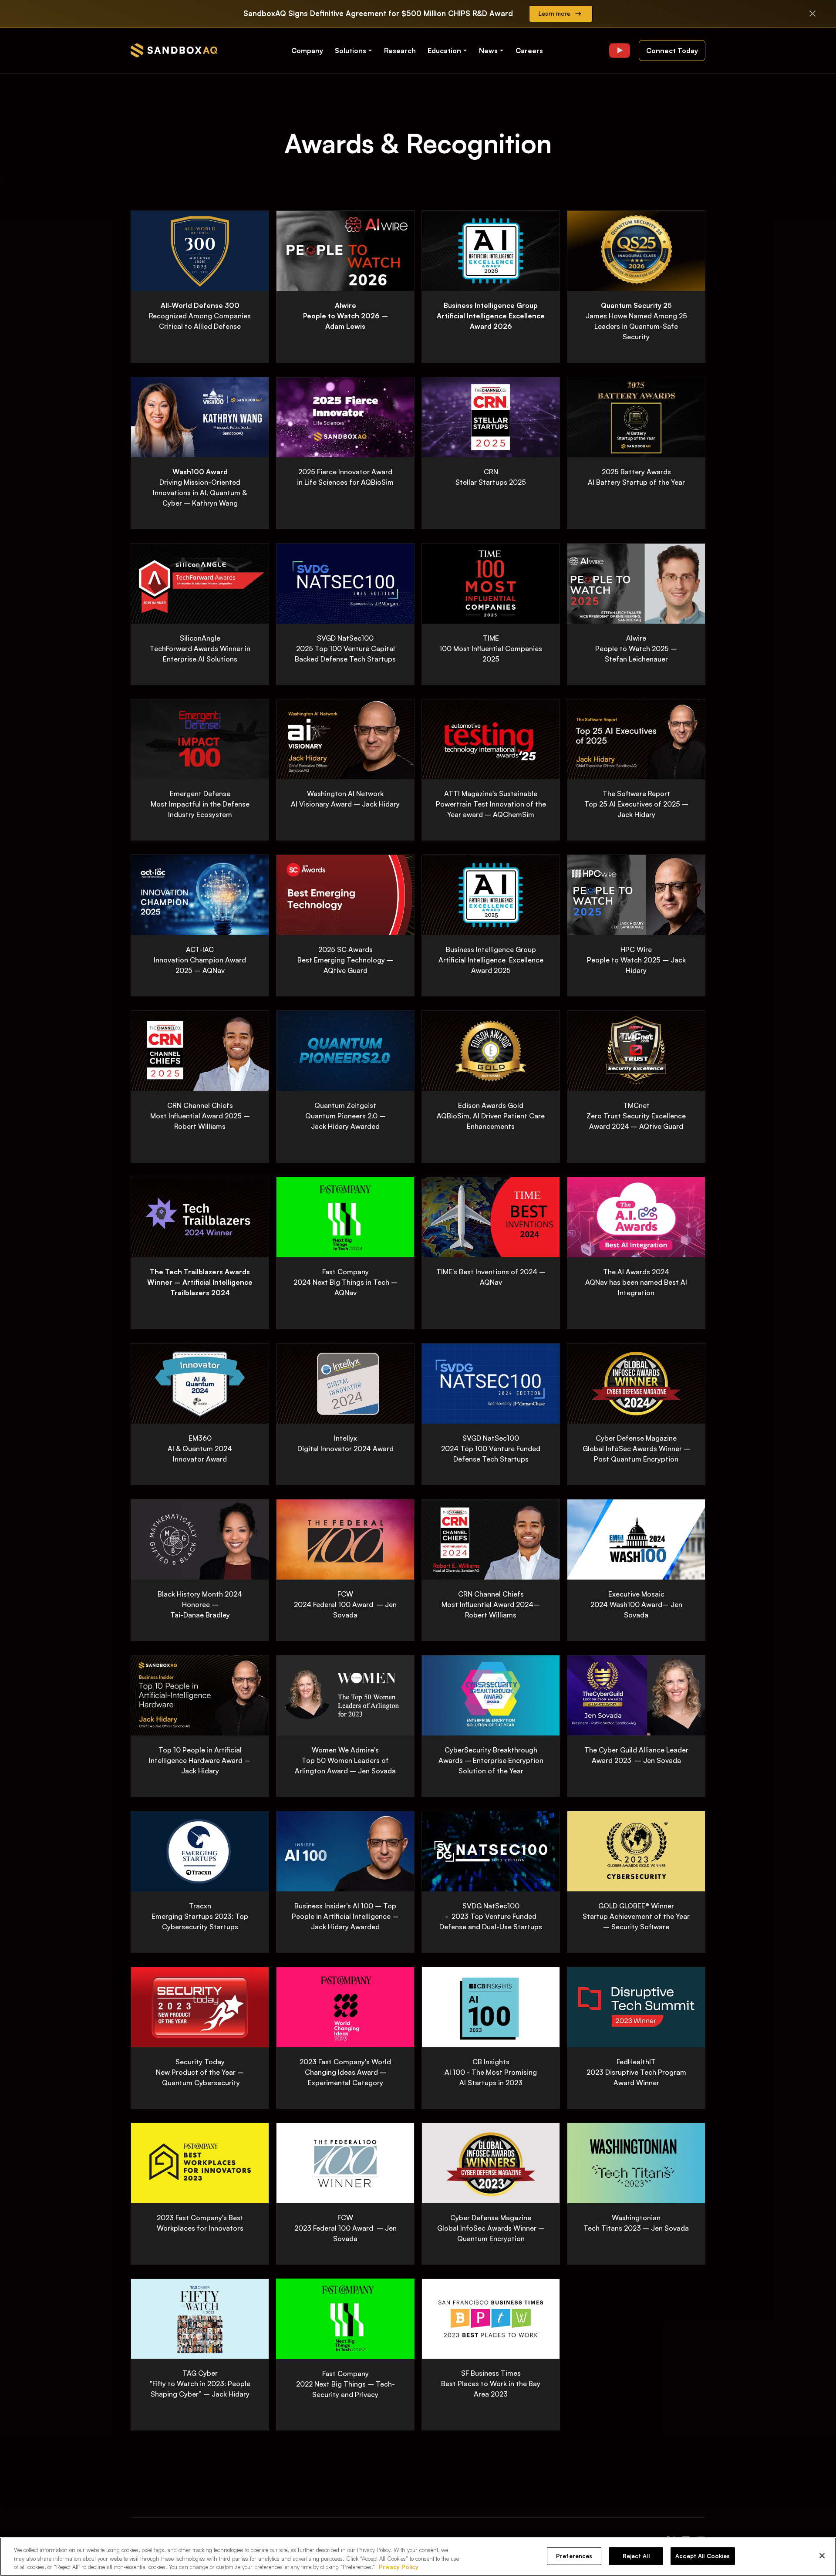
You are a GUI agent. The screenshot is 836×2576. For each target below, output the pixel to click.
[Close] (822, 2556)
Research (400, 51)
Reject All (636, 2556)
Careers (529, 51)
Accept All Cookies (703, 2556)
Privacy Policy (399, 2567)
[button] (354, 51)
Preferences (574, 2556)
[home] (174, 50)
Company (307, 51)
